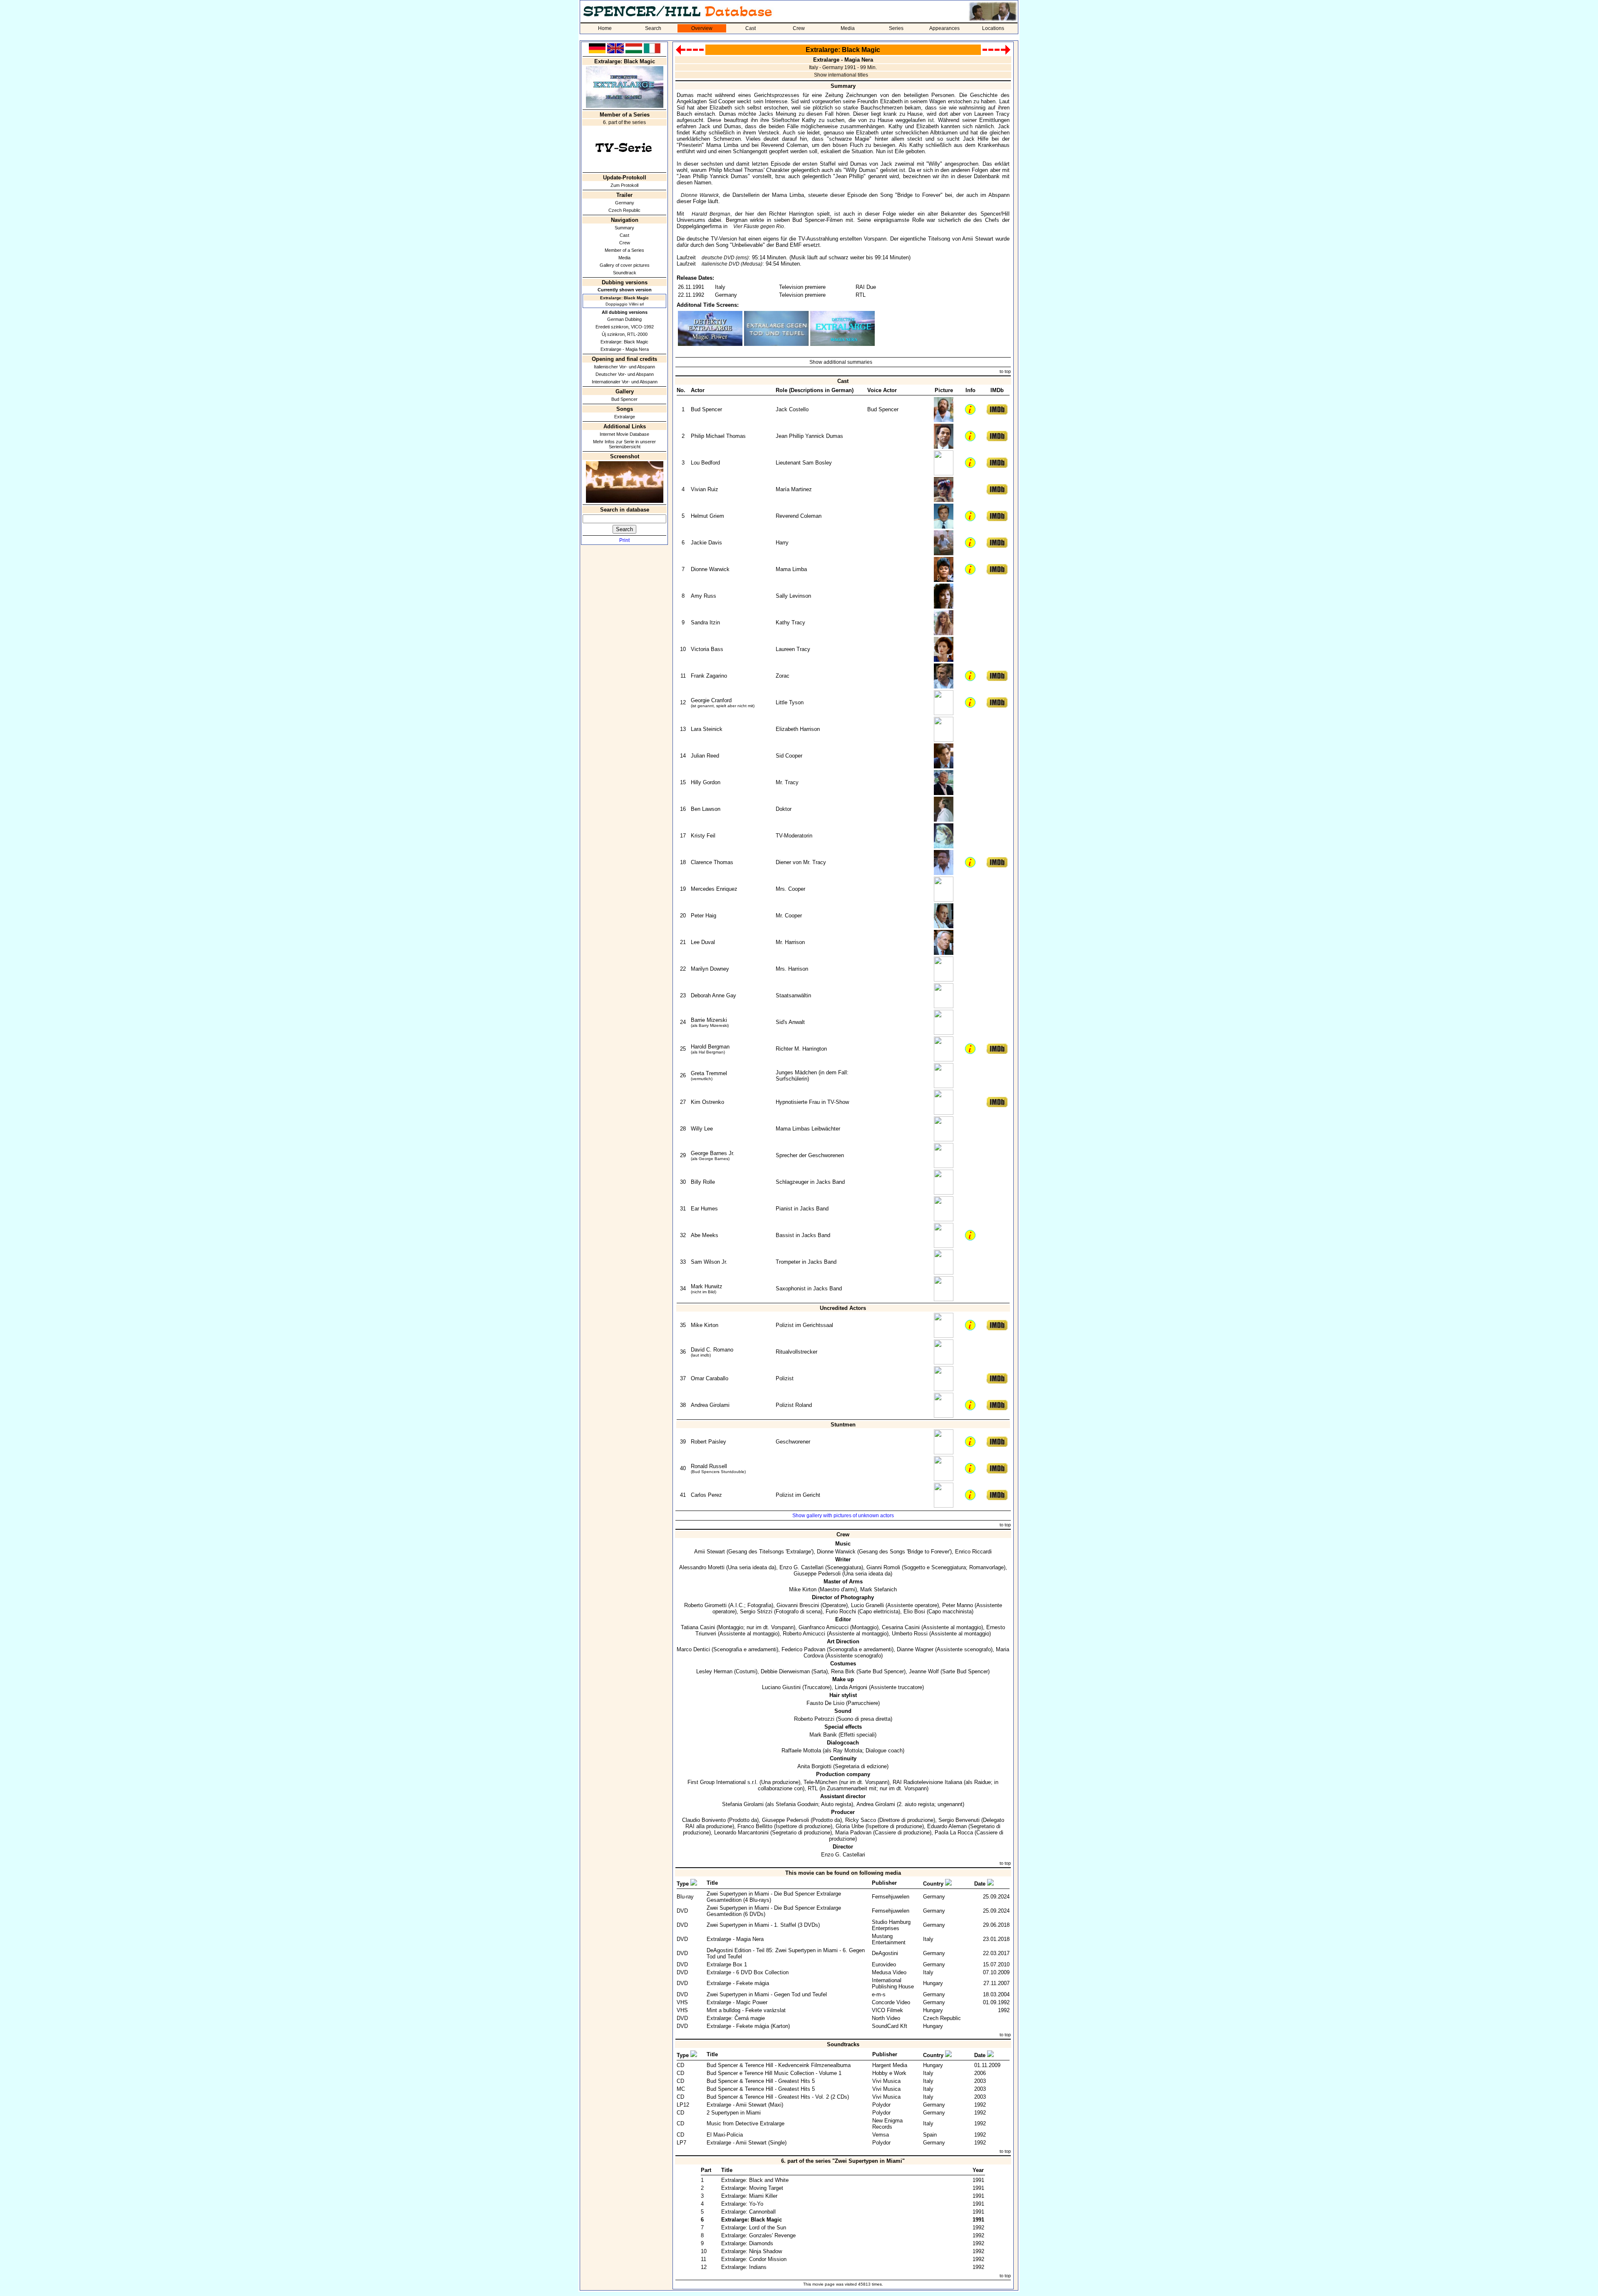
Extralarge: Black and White (755, 2180)
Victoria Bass (707, 649)
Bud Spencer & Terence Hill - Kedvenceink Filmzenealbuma (779, 2065)
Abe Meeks (705, 1235)
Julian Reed (705, 756)
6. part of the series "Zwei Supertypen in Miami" (843, 2161)
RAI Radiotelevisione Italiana (927, 1782)
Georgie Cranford (711, 700)
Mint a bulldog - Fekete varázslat (746, 2010)
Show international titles (841, 75)
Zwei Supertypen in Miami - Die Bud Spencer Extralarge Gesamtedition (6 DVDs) (774, 1911)
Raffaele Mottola (801, 1751)
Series (896, 28)
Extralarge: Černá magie (736, 2018)
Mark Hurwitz (707, 1286)
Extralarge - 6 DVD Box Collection (748, 1972)
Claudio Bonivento (704, 1820)
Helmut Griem (707, 516)
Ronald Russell (709, 1466)
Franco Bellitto (755, 1826)
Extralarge (625, 417)
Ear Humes (704, 1209)
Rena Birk (843, 1671)
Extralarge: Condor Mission (754, 2259)
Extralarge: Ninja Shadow (752, 2251)
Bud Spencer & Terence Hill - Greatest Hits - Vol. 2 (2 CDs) (778, 2097)
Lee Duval (703, 942)
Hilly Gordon (706, 782)
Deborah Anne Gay (713, 995)
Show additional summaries (841, 362)
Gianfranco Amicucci (824, 1627)
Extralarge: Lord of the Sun (754, 2228)
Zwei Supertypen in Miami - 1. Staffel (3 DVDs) (763, 1925)
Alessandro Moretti (702, 1567)
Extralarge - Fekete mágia (738, 1983)
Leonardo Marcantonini (741, 1833)
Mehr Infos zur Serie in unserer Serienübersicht (624, 444)
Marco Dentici (693, 1649)
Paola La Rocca (954, 1833)
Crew (799, 28)
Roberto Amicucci (804, 1634)
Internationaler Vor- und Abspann (625, 382)
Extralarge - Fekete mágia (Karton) (748, 2026)
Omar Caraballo (710, 1378)
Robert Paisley (708, 1442)
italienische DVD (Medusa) (732, 264)
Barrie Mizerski (709, 1020)
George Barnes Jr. (713, 1153)
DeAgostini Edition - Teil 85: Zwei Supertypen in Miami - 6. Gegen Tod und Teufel (786, 1953)
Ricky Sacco (861, 1820)
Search (653, 28)
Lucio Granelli (867, 1605)
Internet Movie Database (624, 434)
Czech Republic (624, 210)
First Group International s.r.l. (723, 1782)
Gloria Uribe (850, 1826)
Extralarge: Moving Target (752, 2188)
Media (848, 28)
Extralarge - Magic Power (737, 2002)
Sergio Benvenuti (959, 1820)
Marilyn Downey (710, 969)
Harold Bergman (710, 1047)
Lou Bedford (705, 463)
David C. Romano (712, 1350)
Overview (702, 28)
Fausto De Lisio (825, 1703)
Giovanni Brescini (798, 1605)
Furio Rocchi (841, 1611)
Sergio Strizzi (756, 1611)
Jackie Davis (706, 543)
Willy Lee (702, 1129)
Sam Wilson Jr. (709, 1262)
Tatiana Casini (698, 1627)
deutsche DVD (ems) (725, 258)
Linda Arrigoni (851, 1687)
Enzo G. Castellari (801, 1567)
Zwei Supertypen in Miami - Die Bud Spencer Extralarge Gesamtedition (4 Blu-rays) (774, 1897)
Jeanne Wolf (924, 1671)
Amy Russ (703, 596)
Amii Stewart (710, 1552)
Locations (993, 28)
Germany (625, 203)
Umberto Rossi (910, 1634)
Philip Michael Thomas (718, 436)
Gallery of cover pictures (625, 265)
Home (605, 28)
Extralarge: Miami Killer (749, 2196)
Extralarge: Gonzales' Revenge (758, 2235)
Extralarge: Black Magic (624, 342)
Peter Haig (703, 916)
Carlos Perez (706, 1495)
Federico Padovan (803, 1649)
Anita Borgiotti (814, 1766)
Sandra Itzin (705, 622)
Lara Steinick (707, 729)
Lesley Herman (714, 1671)
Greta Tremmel (709, 1073)
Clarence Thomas (712, 862)
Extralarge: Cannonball (748, 2212)
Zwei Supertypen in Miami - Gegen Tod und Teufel (767, 1994)
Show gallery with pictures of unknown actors (843, 1516)
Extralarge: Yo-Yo (742, 2204)
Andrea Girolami (710, 1405)
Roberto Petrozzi (814, 1719)
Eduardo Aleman (947, 1826)
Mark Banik (823, 1735)
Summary (624, 228)
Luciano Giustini (781, 1687)
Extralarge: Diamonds (747, 2243)
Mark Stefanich (878, 1589)
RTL (813, 1788)
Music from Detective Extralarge (746, 2123)
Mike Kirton (705, 1325)
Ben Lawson (706, 809)
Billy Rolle (703, 1182)
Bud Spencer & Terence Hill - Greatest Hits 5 (761, 2081)
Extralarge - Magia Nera (625, 349)
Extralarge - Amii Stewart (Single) (747, 2143)
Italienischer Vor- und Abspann (624, 367)
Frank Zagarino (709, 676)
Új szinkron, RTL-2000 (625, 334)
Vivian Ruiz (705, 489)
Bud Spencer (624, 399)
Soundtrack (625, 273)
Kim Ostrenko (707, 1102)
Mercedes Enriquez (714, 889)
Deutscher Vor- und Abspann (625, 374)
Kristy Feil (703, 836)
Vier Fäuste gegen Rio (759, 226)
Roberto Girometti (705, 1605)
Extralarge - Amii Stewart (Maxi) (745, 2105)
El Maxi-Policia (725, 2135)
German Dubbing (624, 319)
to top (1005, 371)
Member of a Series (624, 250)
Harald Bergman (711, 214)
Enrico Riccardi (973, 1552)
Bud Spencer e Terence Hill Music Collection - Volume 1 (774, 2073)
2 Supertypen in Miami (734, 2113)
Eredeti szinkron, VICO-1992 (625, 327)
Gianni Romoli (883, 1567)
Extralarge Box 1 (727, 1964)
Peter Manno (958, 1605)
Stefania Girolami (743, 1804)
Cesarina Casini (901, 1627)
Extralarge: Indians (744, 2267)
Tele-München (820, 1782)
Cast (751, 28)
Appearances (944, 28)
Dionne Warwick (700, 195)
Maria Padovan (853, 1833)
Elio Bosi (914, 1611)
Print (624, 540)
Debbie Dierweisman (785, 1671)
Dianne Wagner (915, 1649)
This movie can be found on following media (843, 1873)
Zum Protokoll (624, 185)
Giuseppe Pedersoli (817, 1574)
